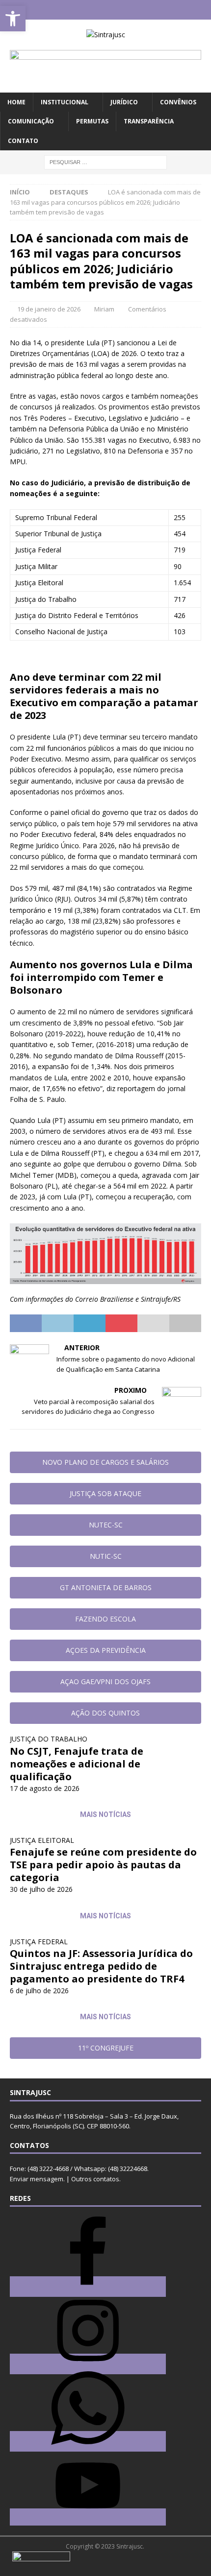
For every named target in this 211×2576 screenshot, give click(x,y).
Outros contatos (95, 2179)
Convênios (178, 102)
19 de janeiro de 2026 (49, 309)
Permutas (92, 121)
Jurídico (124, 102)
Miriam (104, 309)
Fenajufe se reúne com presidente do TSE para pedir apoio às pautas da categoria (103, 1865)
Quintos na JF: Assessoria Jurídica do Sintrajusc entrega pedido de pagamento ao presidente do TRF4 (101, 1966)
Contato (23, 141)
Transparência (149, 121)
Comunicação (31, 121)
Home (16, 102)
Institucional (65, 102)
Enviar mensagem (37, 2179)
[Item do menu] (77, 10)
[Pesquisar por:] (105, 161)
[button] (13, 19)
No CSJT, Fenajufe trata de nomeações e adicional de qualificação (77, 1764)
